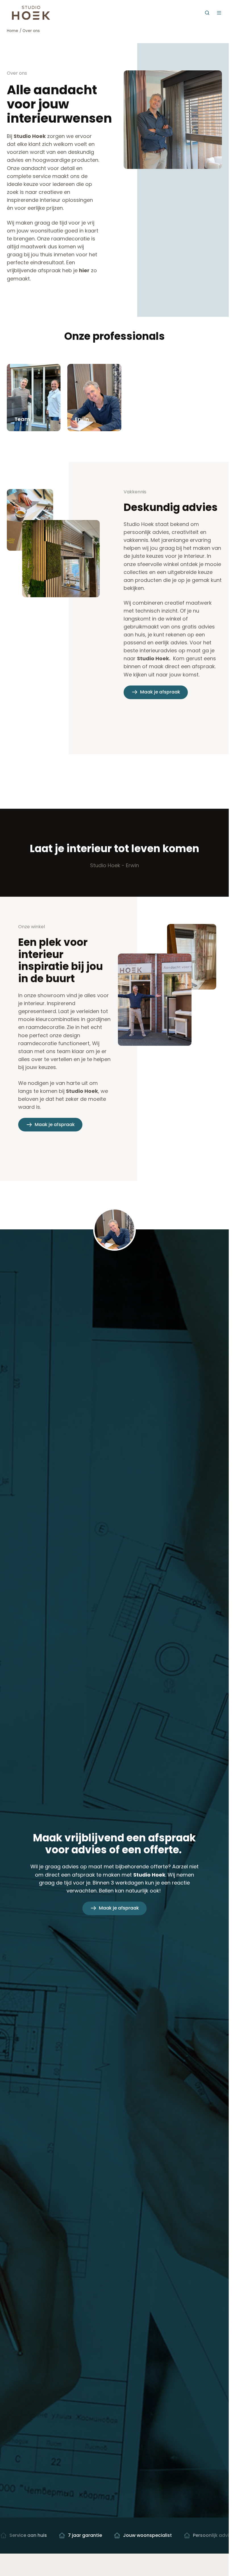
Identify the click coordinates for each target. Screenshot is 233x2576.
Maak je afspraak (160, 692)
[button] (207, 13)
